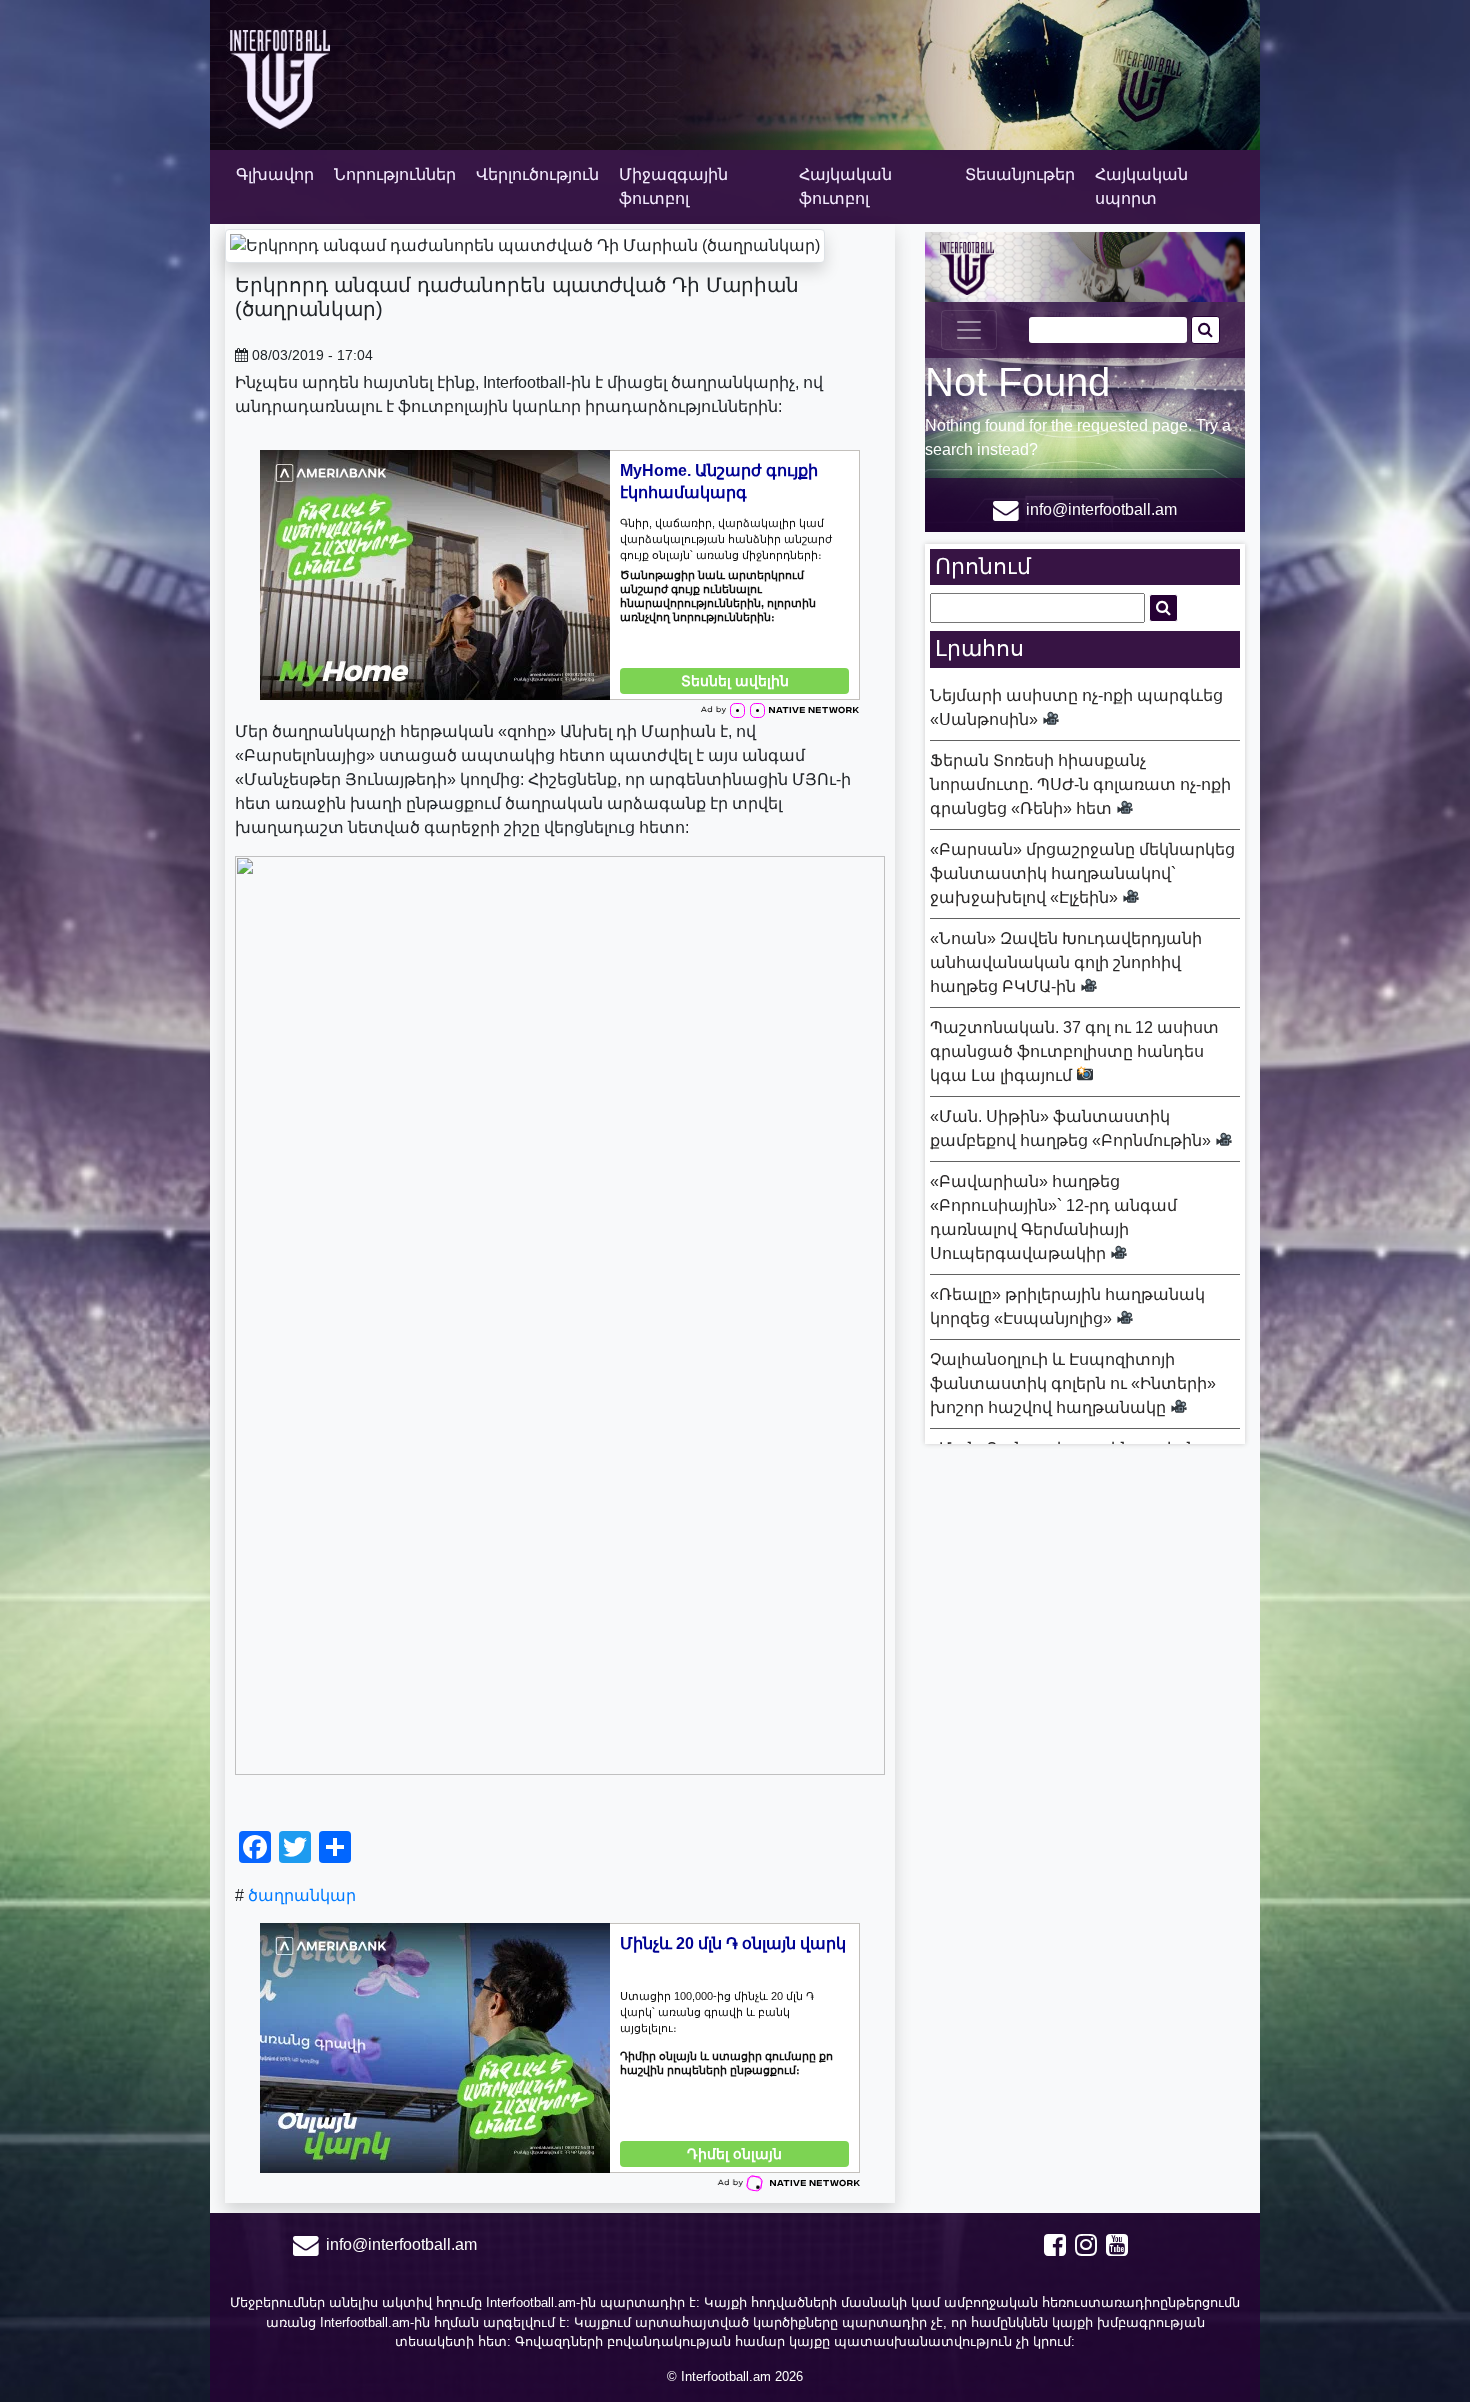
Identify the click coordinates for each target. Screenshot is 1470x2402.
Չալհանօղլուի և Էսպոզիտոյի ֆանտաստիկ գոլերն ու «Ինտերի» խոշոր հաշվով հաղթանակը (1073, 1383)
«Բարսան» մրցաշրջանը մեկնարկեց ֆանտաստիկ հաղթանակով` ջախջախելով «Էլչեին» (1082, 873)
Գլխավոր (275, 174)
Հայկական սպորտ (1141, 186)
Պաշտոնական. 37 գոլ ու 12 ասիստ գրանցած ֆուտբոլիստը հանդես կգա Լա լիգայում (1074, 1051)
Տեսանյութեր (1020, 174)
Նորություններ (395, 174)
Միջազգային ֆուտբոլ (673, 186)
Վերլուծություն (537, 174)
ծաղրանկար (302, 1895)
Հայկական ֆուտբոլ (845, 186)
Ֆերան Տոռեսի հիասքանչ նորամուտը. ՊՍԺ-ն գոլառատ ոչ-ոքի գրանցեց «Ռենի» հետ (1080, 784)
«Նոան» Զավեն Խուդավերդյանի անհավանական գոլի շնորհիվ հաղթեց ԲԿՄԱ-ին (1066, 962)
